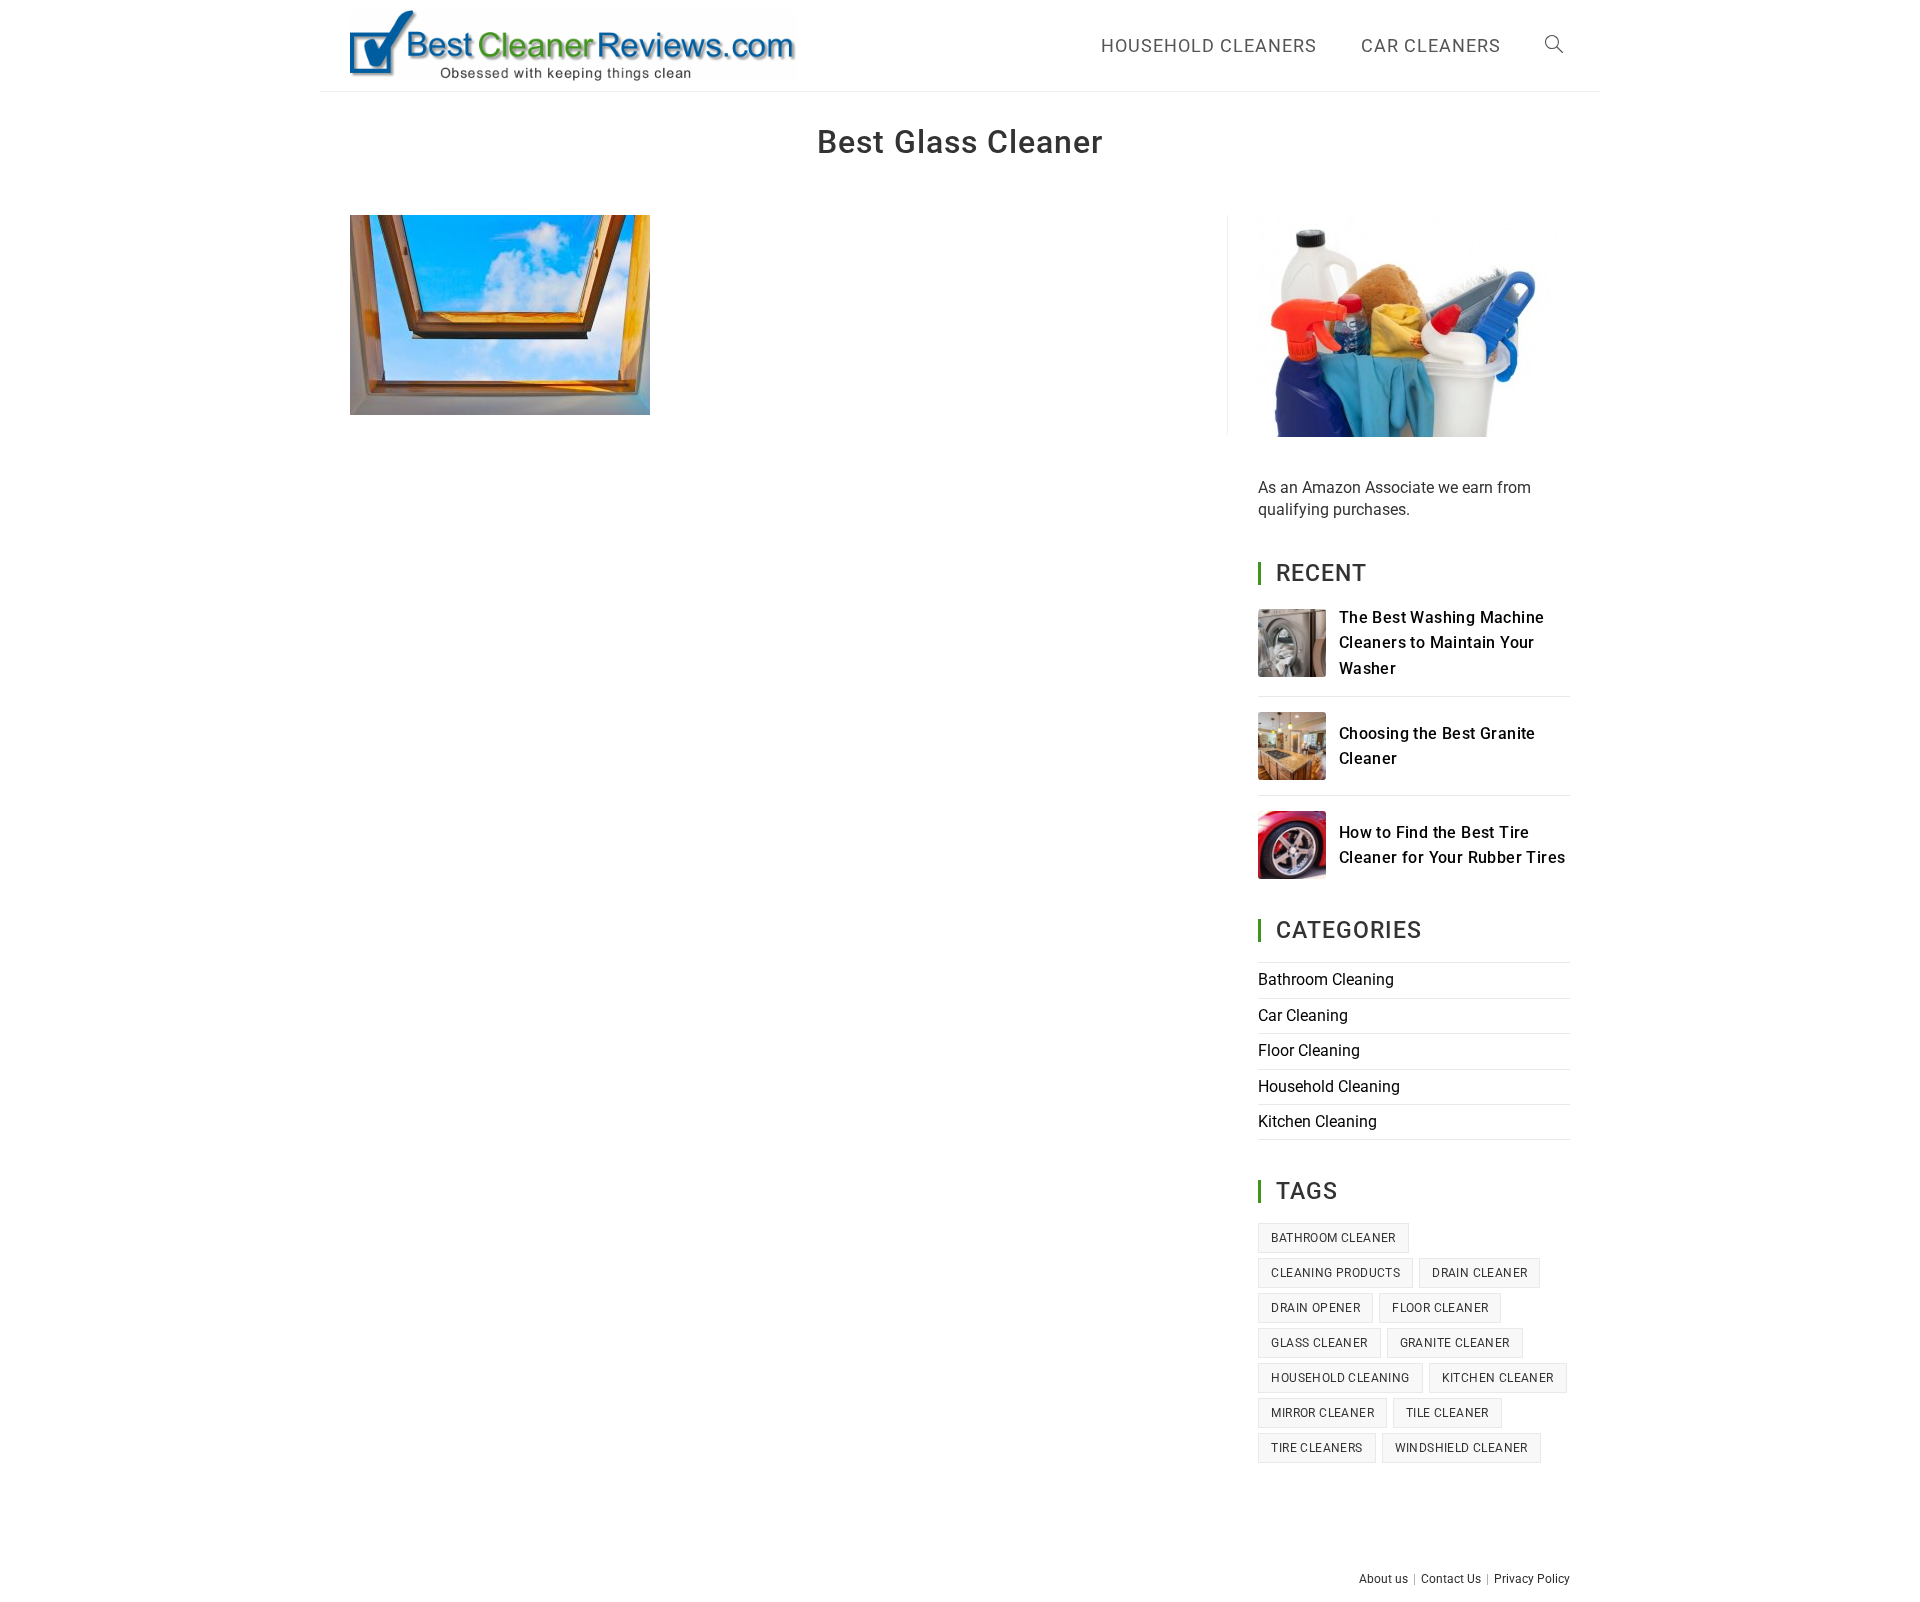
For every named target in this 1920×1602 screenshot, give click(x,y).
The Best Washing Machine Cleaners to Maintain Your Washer (1442, 643)
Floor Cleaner (1440, 1308)
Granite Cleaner (1455, 1343)
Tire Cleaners (1316, 1448)
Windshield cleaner (1461, 1448)
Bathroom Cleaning (1326, 979)
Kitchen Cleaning (1317, 1121)
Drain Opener (1315, 1308)
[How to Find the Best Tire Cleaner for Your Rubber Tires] (1292, 845)
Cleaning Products (1335, 1273)
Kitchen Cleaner (1498, 1378)
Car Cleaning (1303, 1015)
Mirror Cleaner (1322, 1413)
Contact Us (1451, 1579)
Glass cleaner (1319, 1343)
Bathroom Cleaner (1333, 1238)
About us (1383, 1579)
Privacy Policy (1532, 1579)
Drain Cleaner (1479, 1273)
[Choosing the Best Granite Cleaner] (1292, 746)
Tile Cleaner (1447, 1413)
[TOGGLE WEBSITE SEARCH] (1554, 45)
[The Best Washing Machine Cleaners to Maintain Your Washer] (1292, 643)
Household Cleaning (1329, 1086)
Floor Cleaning (1309, 1050)
